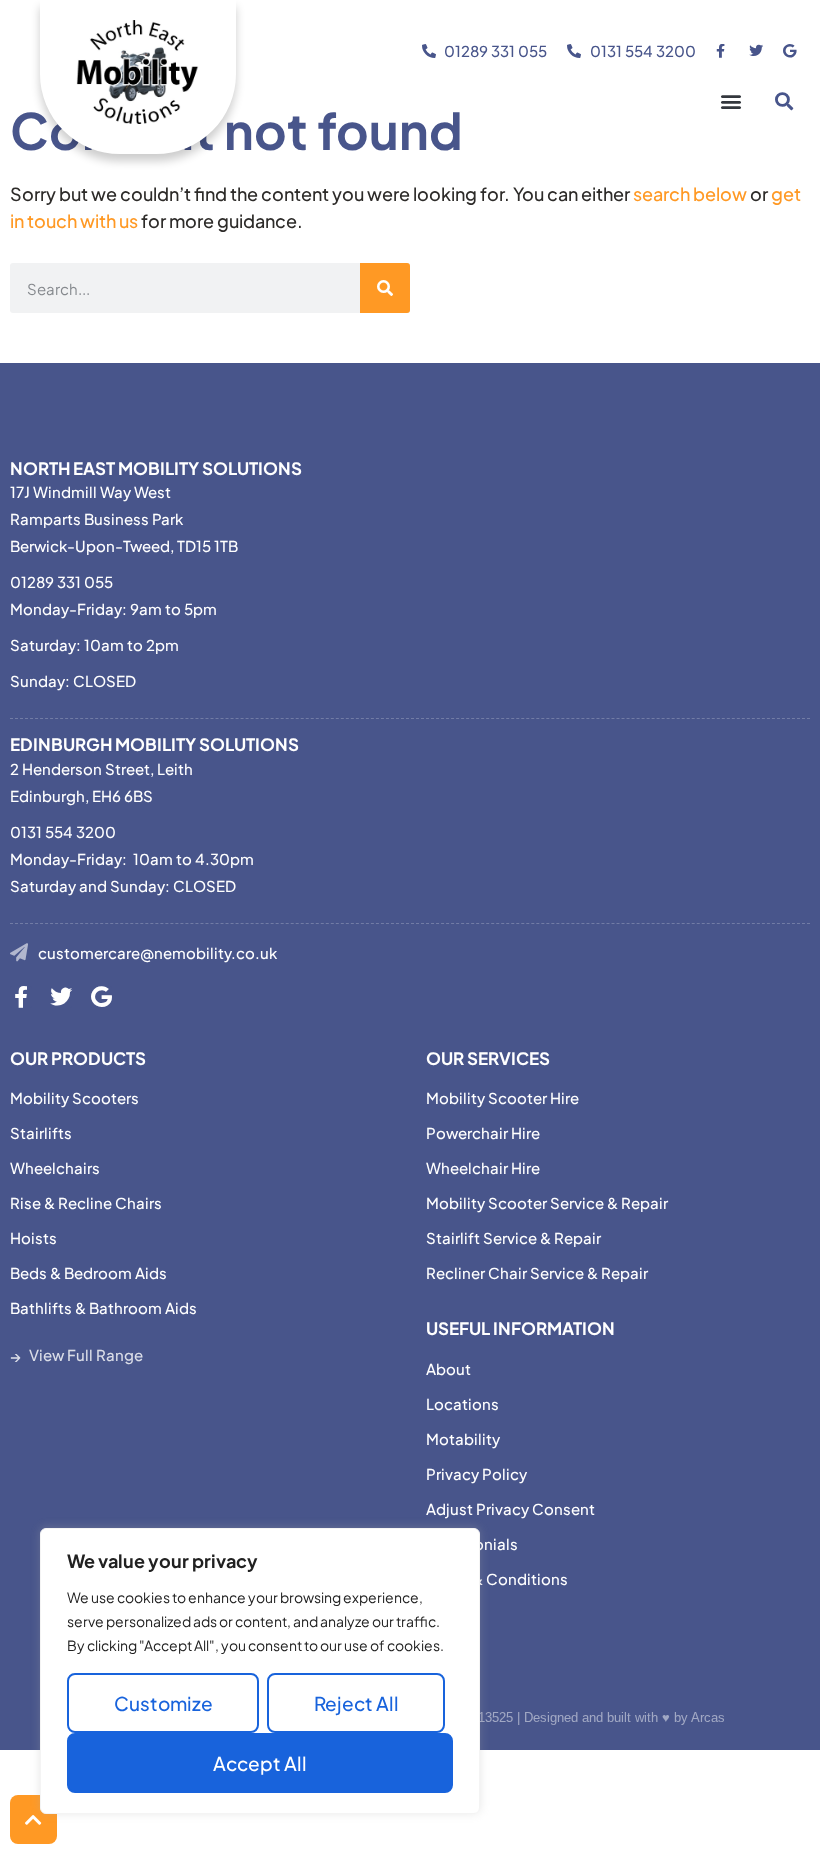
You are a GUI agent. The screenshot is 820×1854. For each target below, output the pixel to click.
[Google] (101, 997)
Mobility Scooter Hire (502, 1097)
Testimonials (472, 1543)
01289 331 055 (61, 581)
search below (690, 193)
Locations (462, 1403)
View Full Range (86, 1354)
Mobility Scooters (74, 1097)
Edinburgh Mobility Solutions (154, 744)
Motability (463, 1438)
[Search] (385, 288)
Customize (163, 1703)
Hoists (33, 1237)
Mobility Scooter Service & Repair (547, 1202)
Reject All (356, 1703)
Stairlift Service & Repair (513, 1237)
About (448, 1368)
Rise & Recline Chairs (86, 1202)
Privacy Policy (476, 1473)
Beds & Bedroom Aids (88, 1272)
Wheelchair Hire (483, 1167)
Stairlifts (41, 1132)
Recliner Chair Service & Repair (537, 1272)
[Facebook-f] (21, 997)
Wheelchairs (55, 1167)
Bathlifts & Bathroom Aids (103, 1307)
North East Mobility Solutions (156, 468)
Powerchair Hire (483, 1132)
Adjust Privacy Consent (510, 1508)
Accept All (260, 1763)
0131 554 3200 (63, 831)
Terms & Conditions (497, 1578)
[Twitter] (61, 997)
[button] (730, 100)
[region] (260, 1671)
